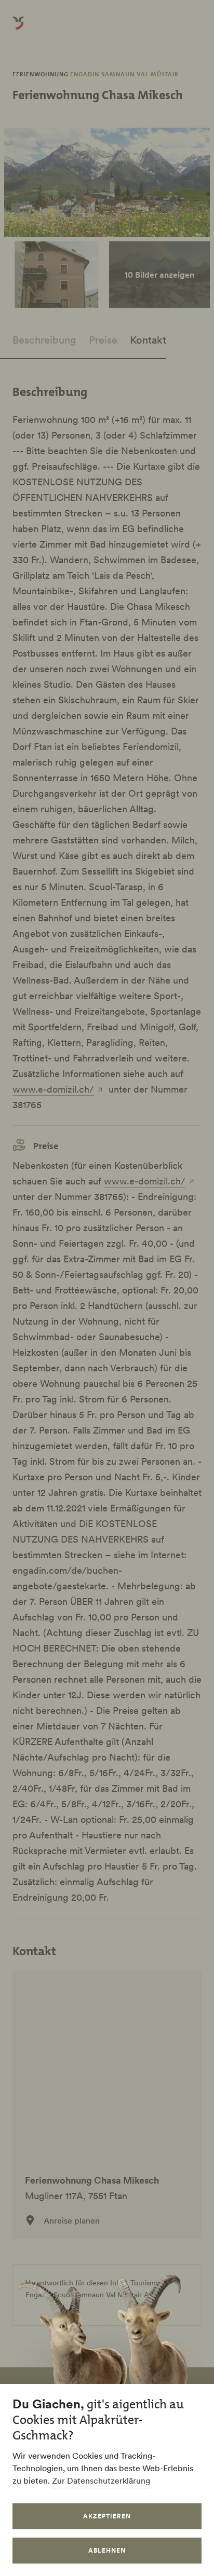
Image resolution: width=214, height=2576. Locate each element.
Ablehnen (107, 2550)
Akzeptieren (107, 2516)
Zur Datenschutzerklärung (101, 2480)
